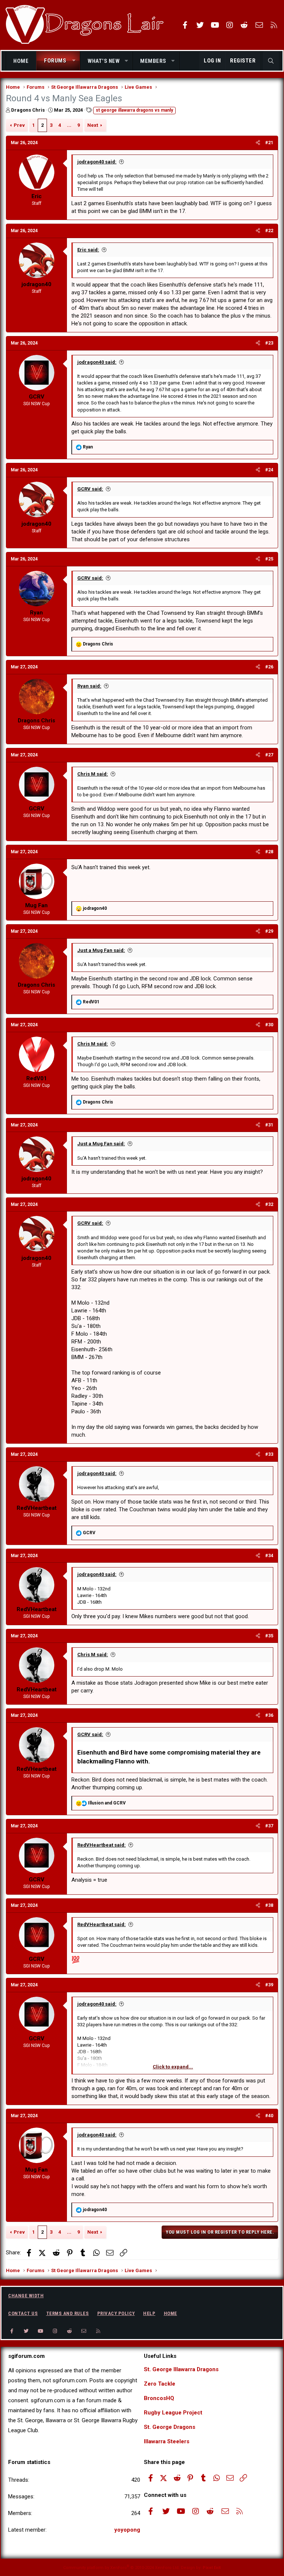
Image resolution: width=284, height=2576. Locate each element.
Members (153, 61)
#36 (269, 1715)
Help (149, 2313)
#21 (269, 143)
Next (93, 125)
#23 (269, 343)
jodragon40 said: (97, 162)
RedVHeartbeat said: (102, 1845)
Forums (55, 61)
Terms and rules (68, 2313)
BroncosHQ (159, 2398)
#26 (269, 667)
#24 (269, 470)
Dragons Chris (28, 110)
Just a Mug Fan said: (101, 950)
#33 (269, 1454)
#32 (269, 1204)
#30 (269, 1025)
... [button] (69, 125)
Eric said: (88, 250)
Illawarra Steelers (167, 2441)
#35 (269, 1636)
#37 (269, 1826)
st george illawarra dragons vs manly (134, 110)
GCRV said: (90, 489)
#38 (269, 1905)
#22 (269, 231)
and (107, 1803)
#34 (269, 1556)
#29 (269, 931)
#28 (269, 852)
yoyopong (127, 2530)
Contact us (23, 2313)
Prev (19, 125)
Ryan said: (89, 686)
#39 (269, 1985)
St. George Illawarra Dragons (181, 2369)
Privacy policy (116, 2313)
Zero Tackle (160, 2384)
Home (21, 61)
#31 (269, 1125)
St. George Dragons (170, 2427)
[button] (74, 61)
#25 (269, 559)
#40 (269, 2116)
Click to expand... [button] (173, 2067)
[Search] (271, 61)
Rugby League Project (173, 2413)
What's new (104, 61)
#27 (269, 755)
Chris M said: (93, 774)
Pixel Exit (212, 2568)
